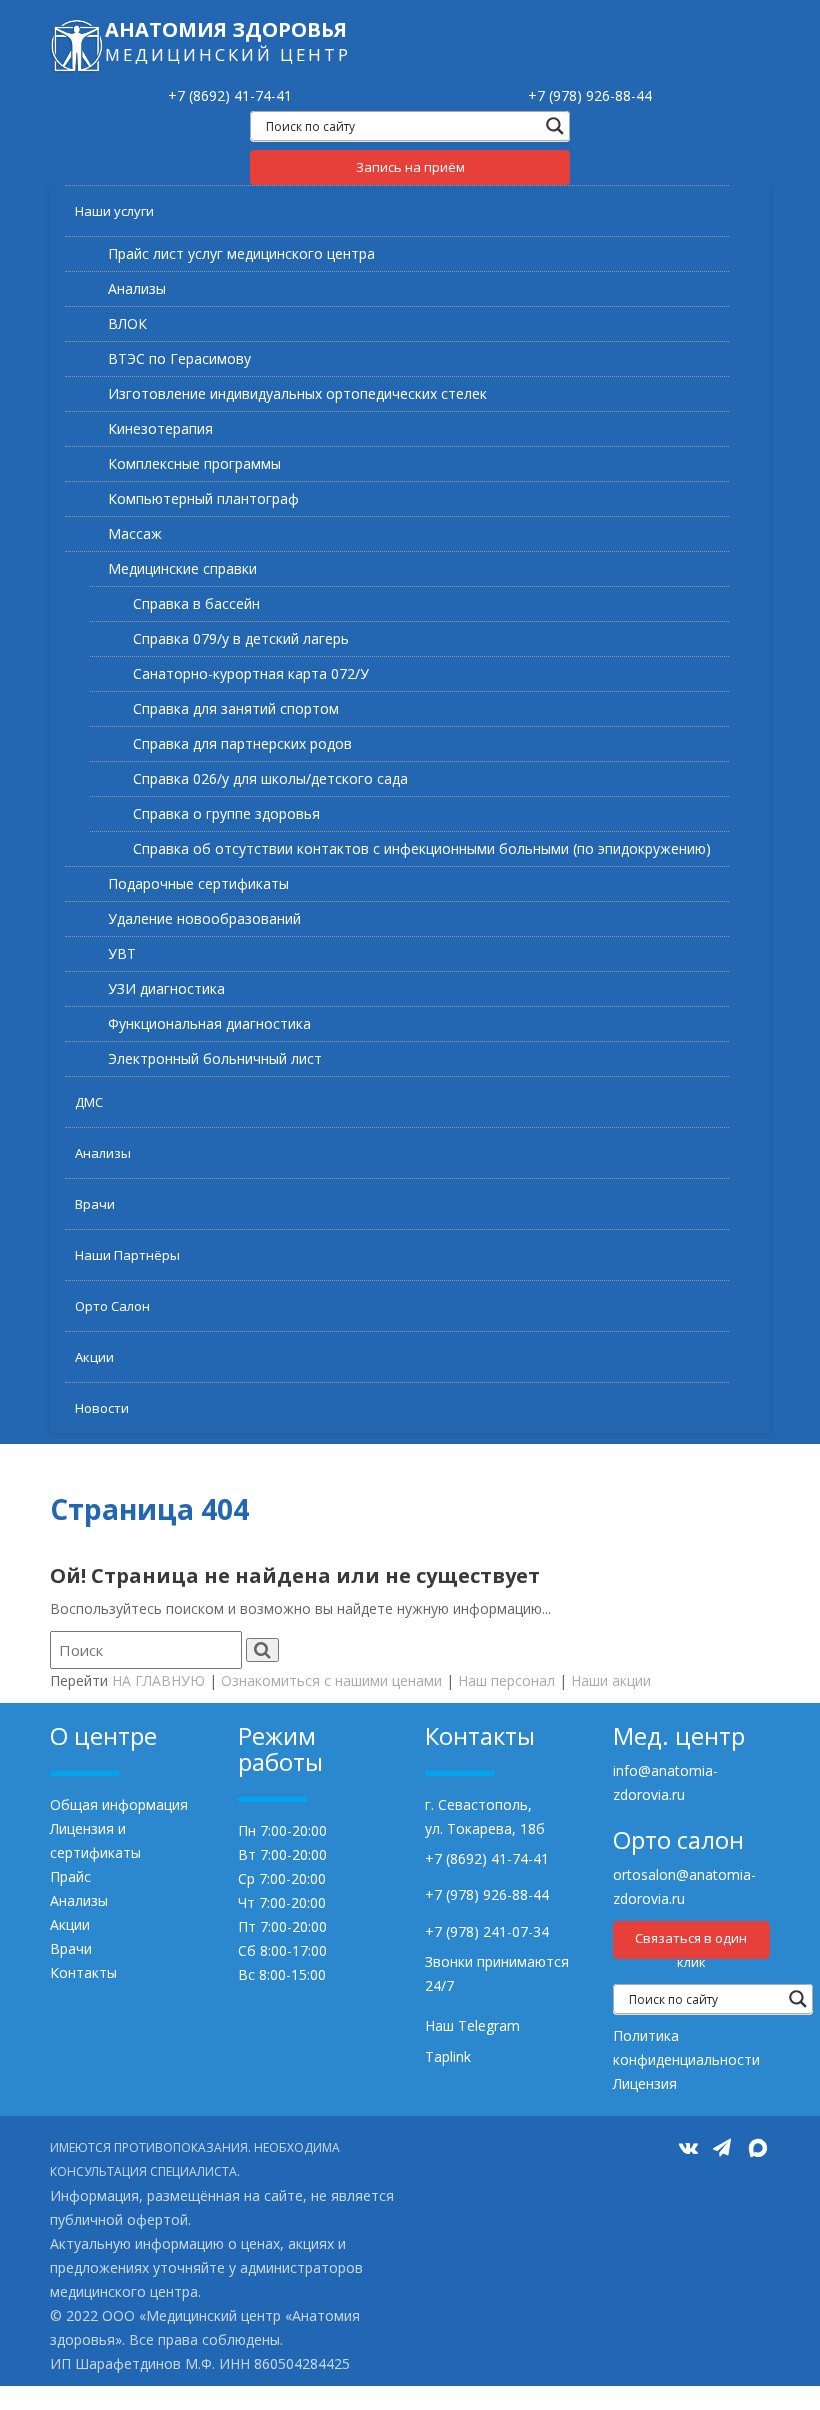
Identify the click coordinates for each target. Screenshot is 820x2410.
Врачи (95, 1204)
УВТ (122, 953)
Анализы (137, 288)
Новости (102, 1408)
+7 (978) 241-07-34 (487, 1931)
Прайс (70, 1876)
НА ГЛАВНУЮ (158, 1680)
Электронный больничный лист (215, 1058)
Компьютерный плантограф (203, 498)
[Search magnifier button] (555, 126)
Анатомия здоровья (226, 29)
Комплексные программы (194, 463)
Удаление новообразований (204, 918)
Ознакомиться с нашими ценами (331, 1680)
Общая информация (119, 1804)
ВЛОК (127, 323)
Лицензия (645, 2083)
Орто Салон (112, 1306)
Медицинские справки (182, 568)
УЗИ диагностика (166, 988)
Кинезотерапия (160, 428)
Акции (94, 1357)
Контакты (83, 1972)
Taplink (448, 2056)
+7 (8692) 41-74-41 (230, 95)
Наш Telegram (472, 2025)
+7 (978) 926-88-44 (590, 95)
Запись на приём (410, 167)
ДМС (89, 1102)
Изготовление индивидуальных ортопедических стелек (297, 393)
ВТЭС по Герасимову (179, 358)
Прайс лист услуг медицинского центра (241, 253)
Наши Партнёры (127, 1255)
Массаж (135, 533)
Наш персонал (506, 1680)
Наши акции (611, 1680)
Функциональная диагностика (209, 1023)
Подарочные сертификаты (198, 883)
